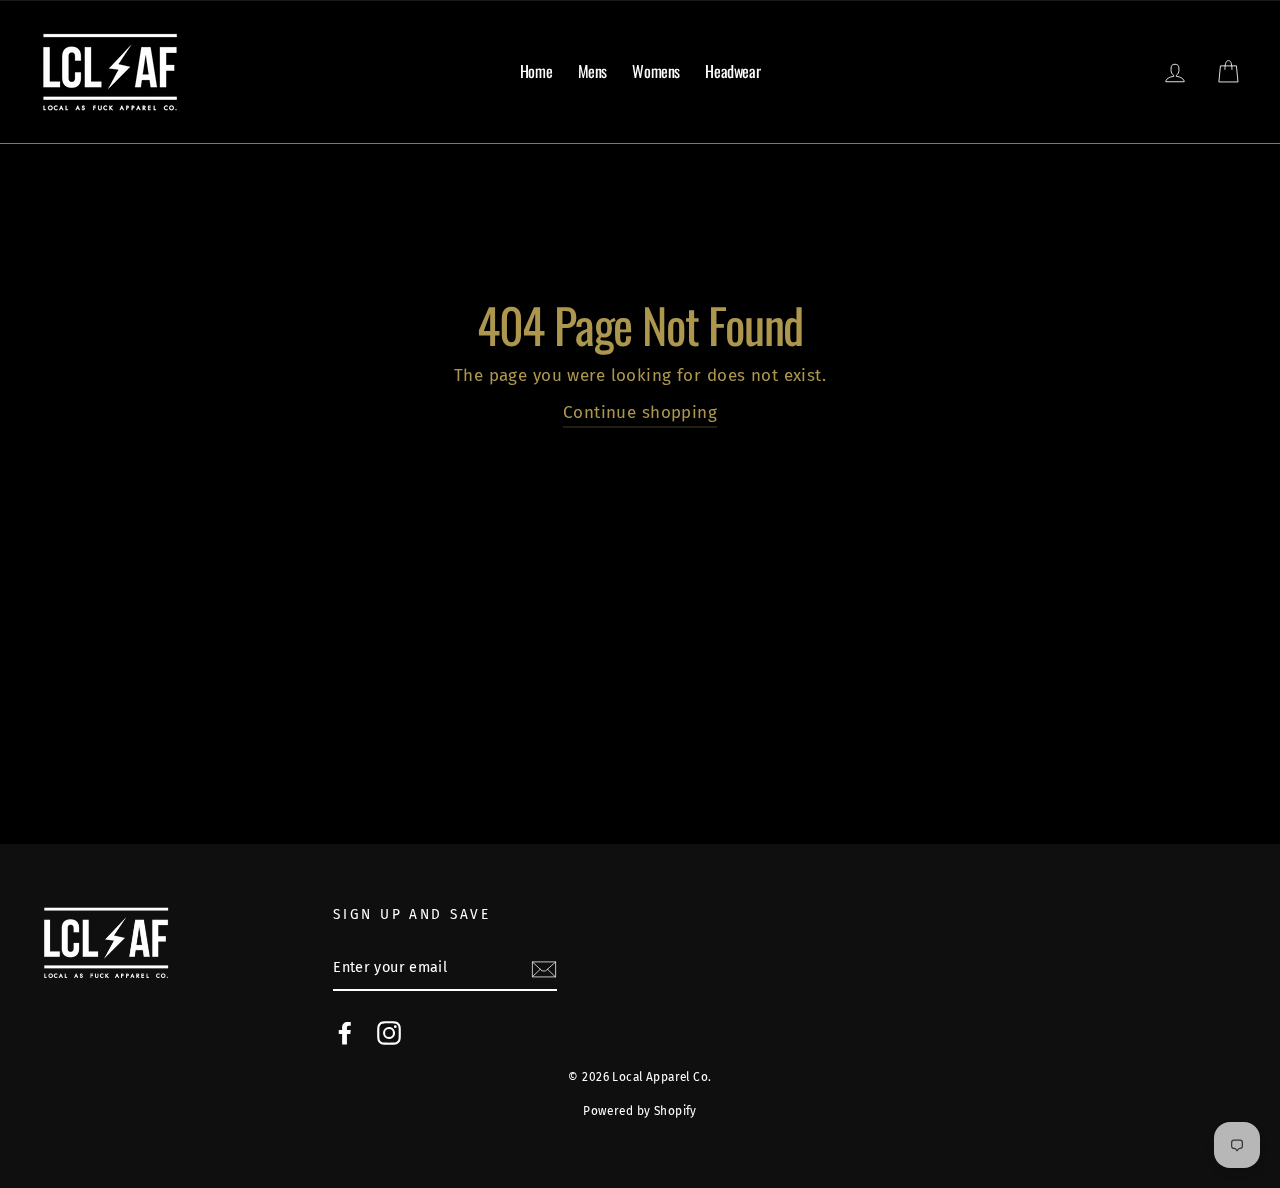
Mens (592, 71)
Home (536, 71)
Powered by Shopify (640, 1111)
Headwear (732, 71)
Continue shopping (640, 412)
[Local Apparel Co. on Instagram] (389, 1033)
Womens (656, 71)
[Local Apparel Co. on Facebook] (345, 1033)
